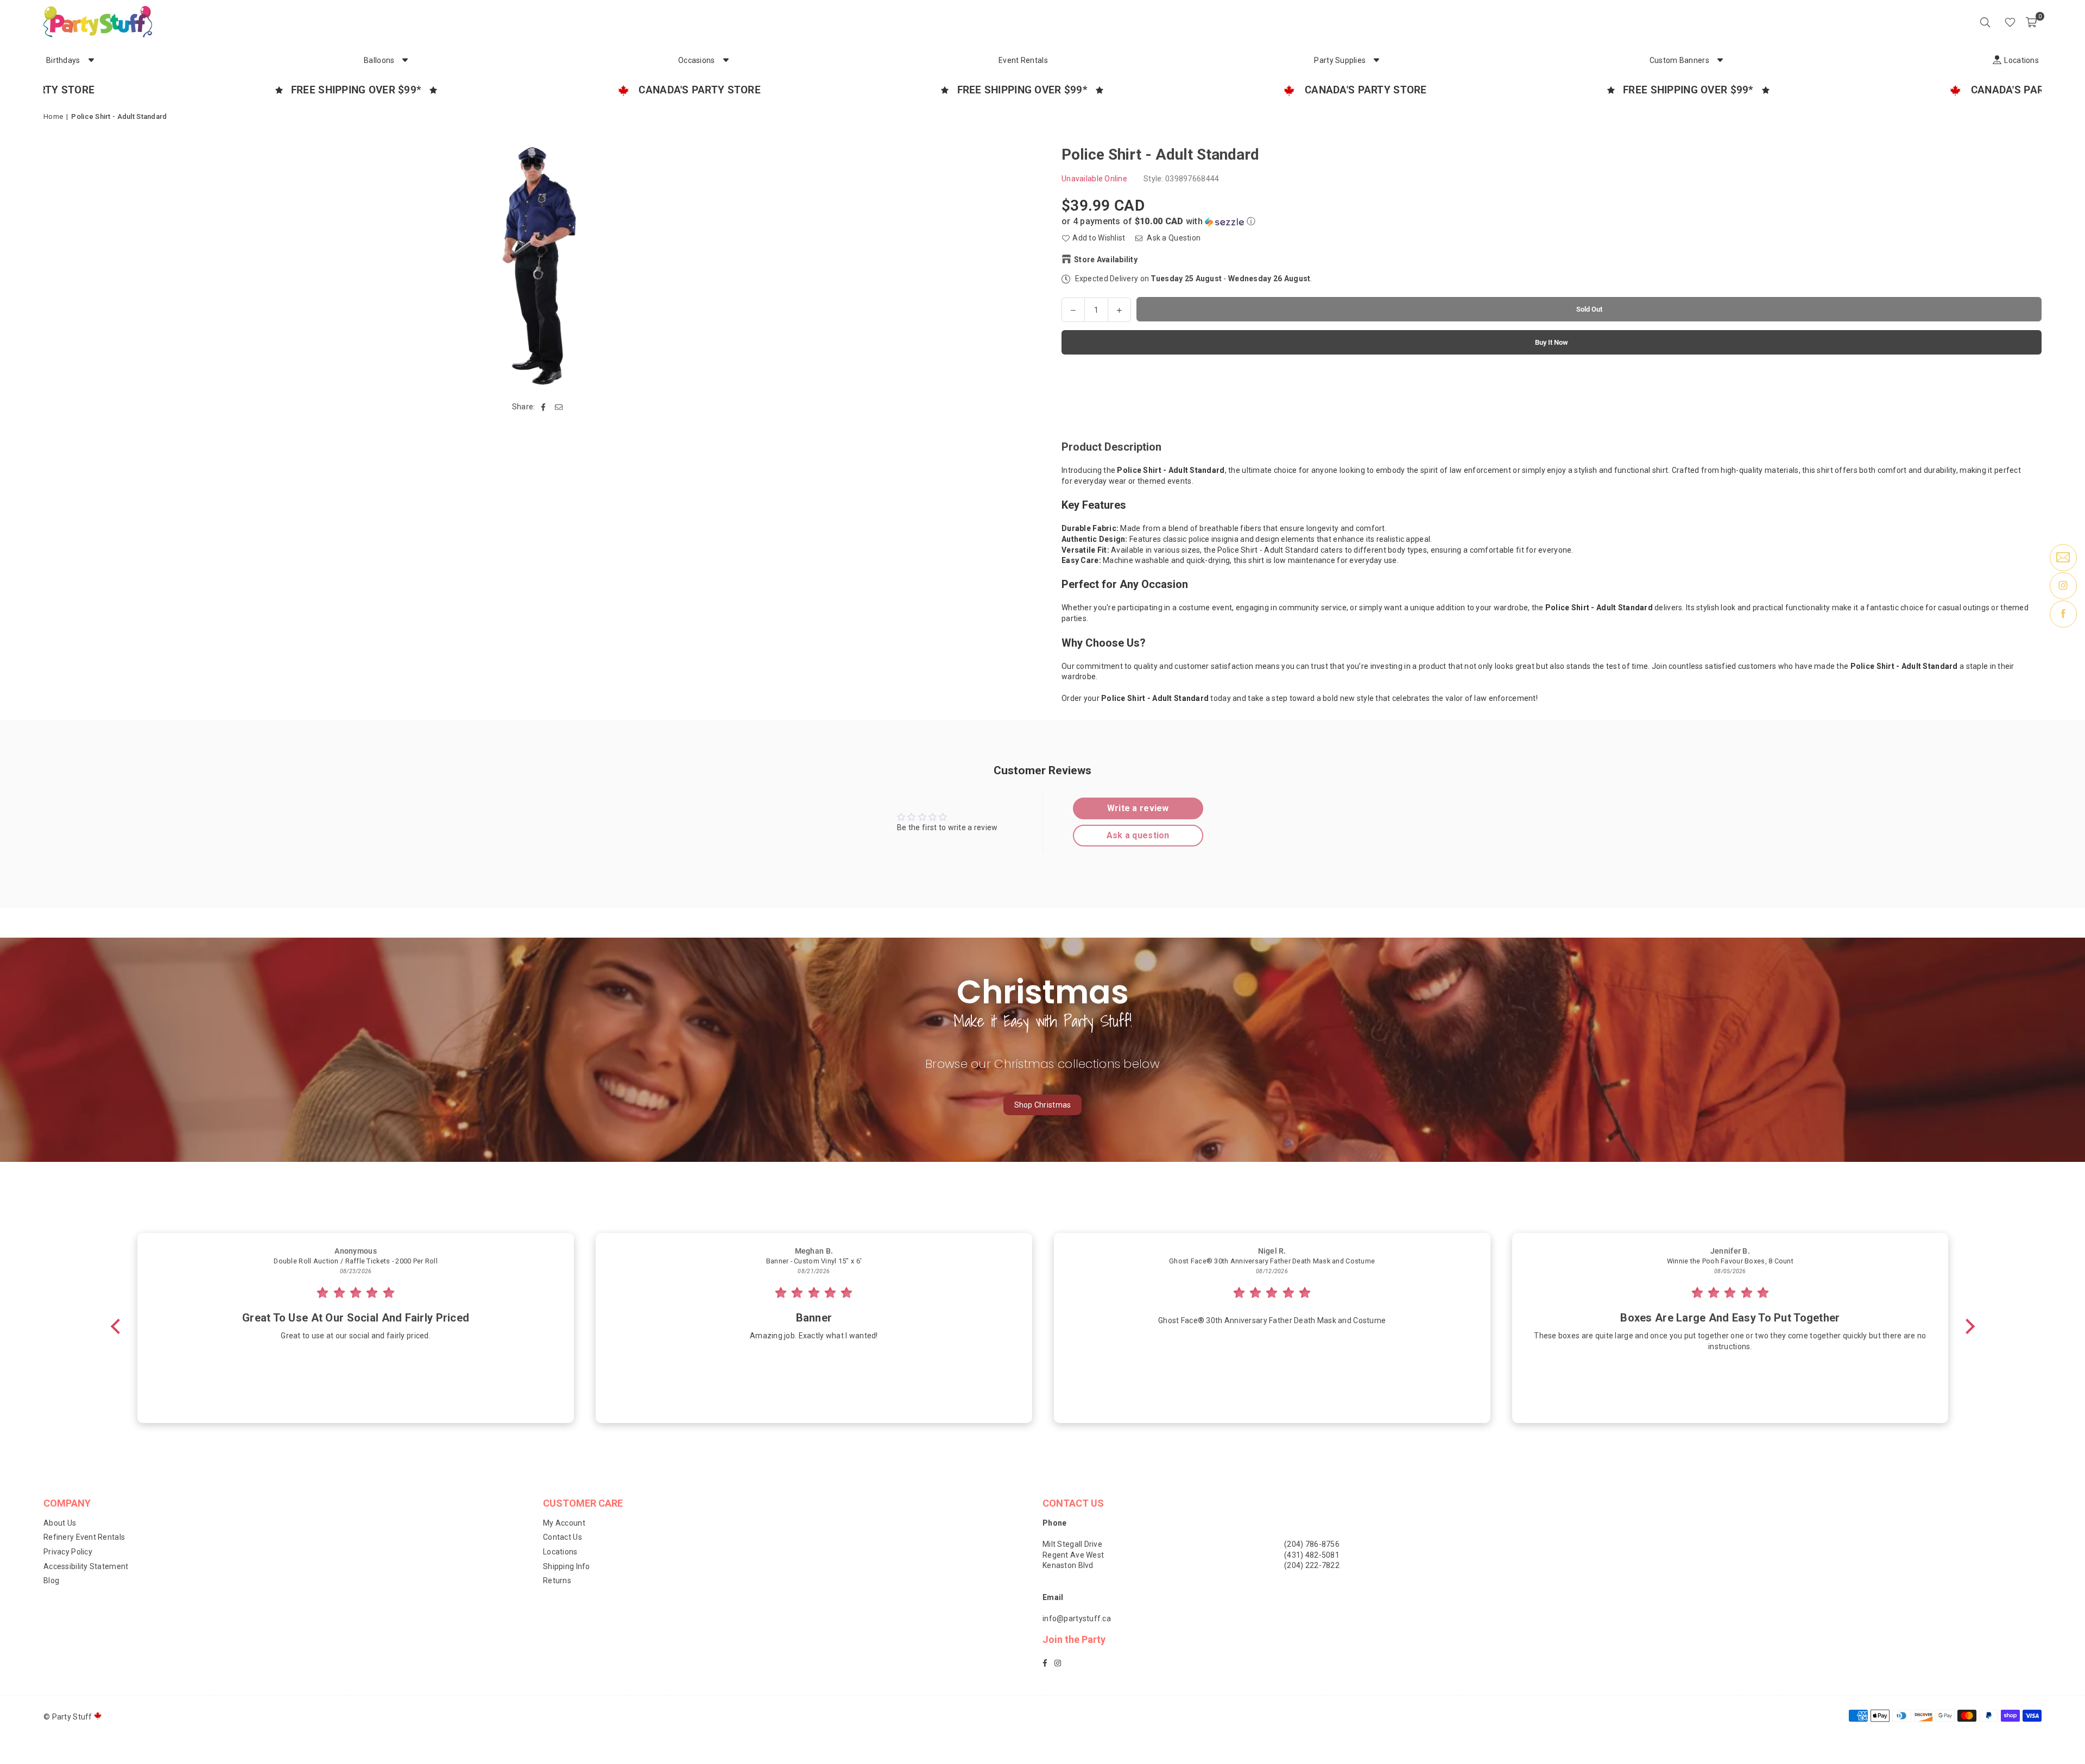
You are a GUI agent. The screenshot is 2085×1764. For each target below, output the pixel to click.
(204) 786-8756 (1312, 1544)
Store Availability (1106, 259)
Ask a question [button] (1138, 835)
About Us (60, 1523)
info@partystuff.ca (1077, 1618)
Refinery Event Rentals (84, 1537)
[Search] (1985, 22)
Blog (51, 1580)
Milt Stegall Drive (1072, 1544)
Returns (557, 1580)
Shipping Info (567, 1566)
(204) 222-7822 (1312, 1565)
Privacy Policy (68, 1552)
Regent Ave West (1073, 1555)
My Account (564, 1523)
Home (53, 116)
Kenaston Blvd (1068, 1565)
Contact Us (563, 1537)
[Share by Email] (559, 407)
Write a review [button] (1138, 808)
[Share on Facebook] (544, 407)
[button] (2031, 22)
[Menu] (1995, 22)
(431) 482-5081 (1312, 1555)
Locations (560, 1552)
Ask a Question (1173, 238)
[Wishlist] (2010, 22)
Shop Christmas (1043, 1105)
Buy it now (1552, 342)
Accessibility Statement (86, 1566)
